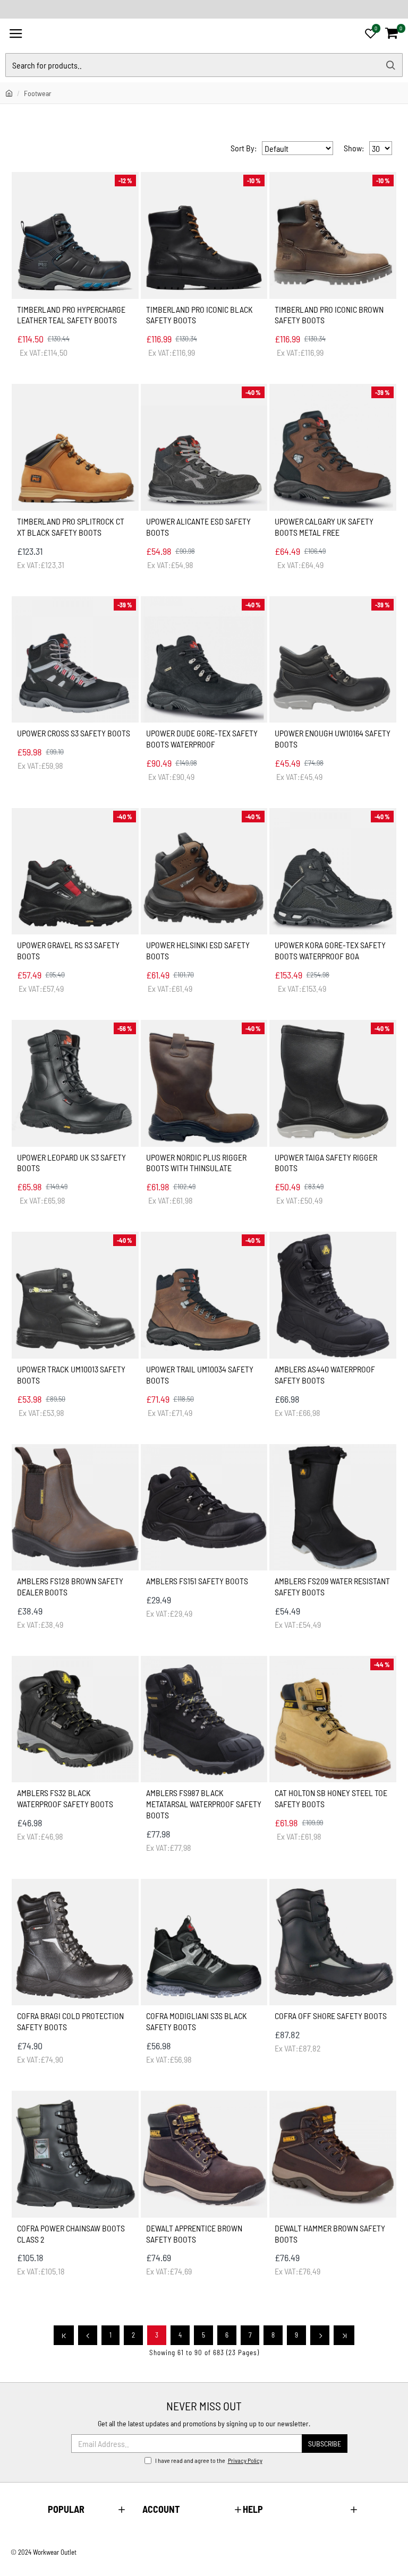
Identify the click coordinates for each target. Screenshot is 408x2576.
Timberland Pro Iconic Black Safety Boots (199, 315)
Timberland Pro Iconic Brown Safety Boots (329, 315)
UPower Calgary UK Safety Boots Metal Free (324, 527)
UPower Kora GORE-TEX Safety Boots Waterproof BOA (330, 950)
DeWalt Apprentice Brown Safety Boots (194, 2234)
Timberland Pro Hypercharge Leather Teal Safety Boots (71, 315)
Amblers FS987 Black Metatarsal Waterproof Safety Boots (204, 1804)
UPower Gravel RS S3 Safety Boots (68, 950)
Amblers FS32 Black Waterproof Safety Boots (65, 1798)
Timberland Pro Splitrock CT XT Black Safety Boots (71, 527)
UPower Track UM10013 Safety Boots (71, 1375)
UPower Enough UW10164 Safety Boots (333, 739)
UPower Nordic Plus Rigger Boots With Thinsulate (196, 1163)
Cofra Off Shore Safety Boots (331, 2016)
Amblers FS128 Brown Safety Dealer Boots (70, 1586)
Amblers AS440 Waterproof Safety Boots (325, 1375)
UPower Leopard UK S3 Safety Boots (71, 1163)
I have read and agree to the (209, 2460)
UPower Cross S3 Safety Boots (74, 733)
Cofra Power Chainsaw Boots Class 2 (71, 2234)
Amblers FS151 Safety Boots (197, 1581)
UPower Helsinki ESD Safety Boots (198, 950)
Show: (354, 148)
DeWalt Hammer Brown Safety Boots (330, 2234)
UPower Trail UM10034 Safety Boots (200, 1375)
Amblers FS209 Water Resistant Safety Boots (332, 1586)
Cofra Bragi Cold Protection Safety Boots (70, 2021)
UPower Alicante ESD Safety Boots (198, 527)
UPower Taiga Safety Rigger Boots (326, 1163)
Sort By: (244, 148)
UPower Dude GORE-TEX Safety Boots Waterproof (202, 739)
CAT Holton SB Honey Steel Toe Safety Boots (331, 1798)
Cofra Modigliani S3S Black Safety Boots (197, 2021)
